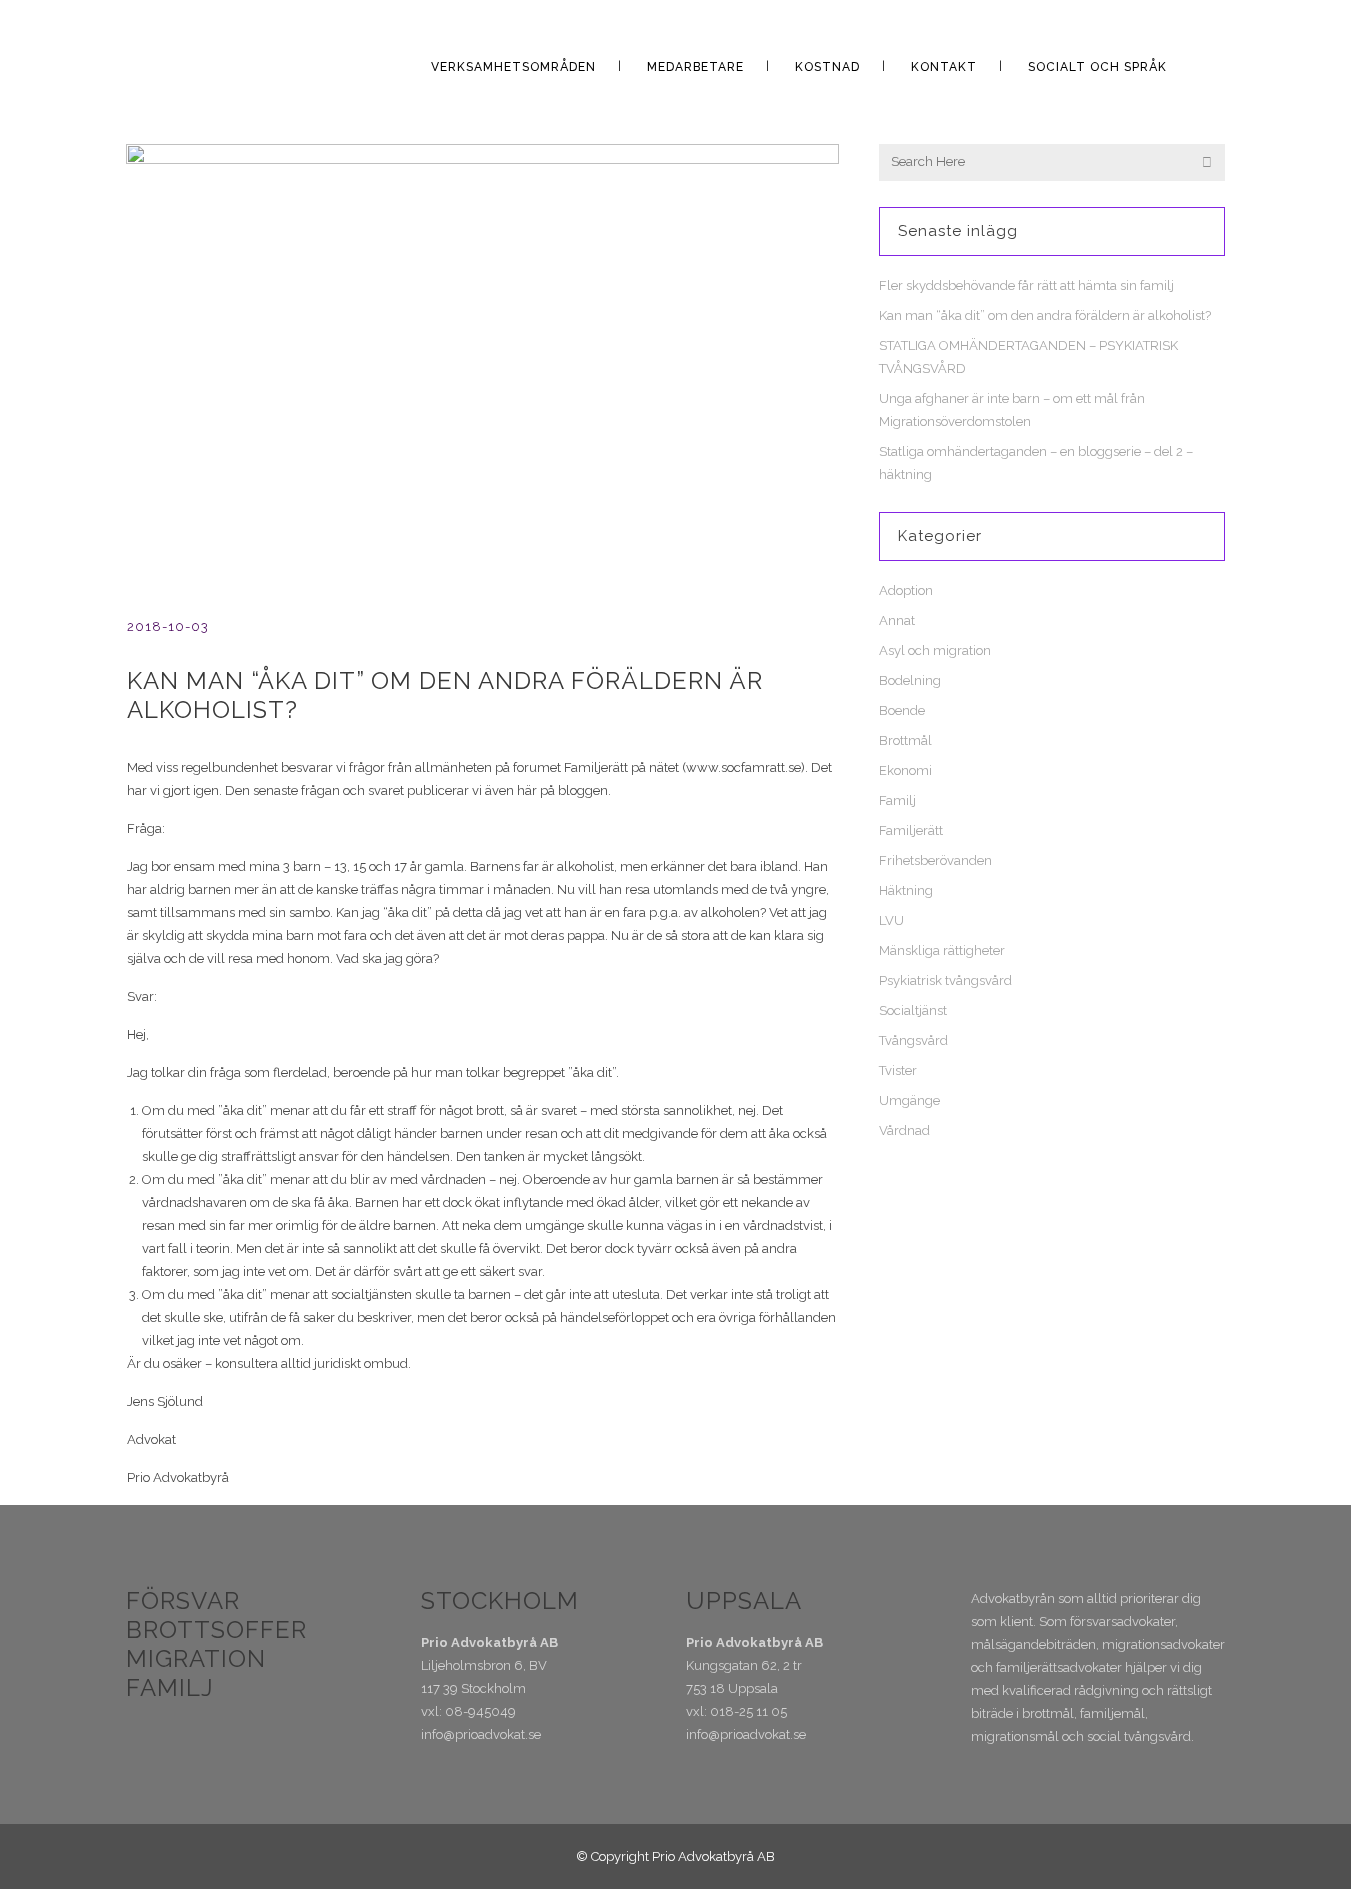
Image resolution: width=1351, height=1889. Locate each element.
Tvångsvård (913, 1040)
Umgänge (909, 1100)
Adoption (906, 590)
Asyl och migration (935, 650)
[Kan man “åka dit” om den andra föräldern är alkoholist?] (482, 356)
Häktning (906, 890)
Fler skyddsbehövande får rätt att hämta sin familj (1026, 285)
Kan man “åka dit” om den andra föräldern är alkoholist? (1045, 315)
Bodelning (910, 680)
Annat (897, 620)
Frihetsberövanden (935, 860)
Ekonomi (905, 770)
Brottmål (905, 740)
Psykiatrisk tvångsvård (945, 980)
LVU (891, 920)
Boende (902, 710)
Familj (897, 800)
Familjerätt (911, 830)
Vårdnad (904, 1130)
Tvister (898, 1070)
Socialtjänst (913, 1010)
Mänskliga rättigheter (942, 950)
